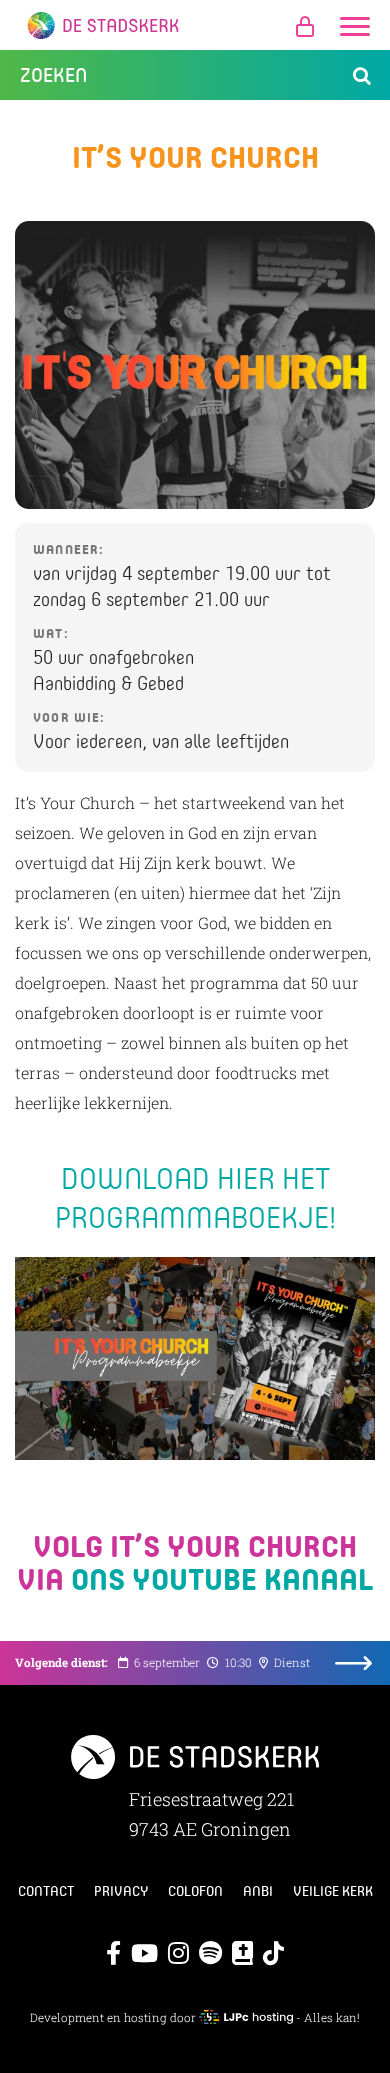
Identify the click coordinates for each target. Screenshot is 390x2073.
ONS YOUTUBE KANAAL (222, 1578)
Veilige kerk (333, 1891)
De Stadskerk (195, 25)
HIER (246, 1177)
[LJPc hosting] (245, 2017)
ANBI (258, 1891)
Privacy (121, 1891)
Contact (46, 1891)
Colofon (195, 1891)
